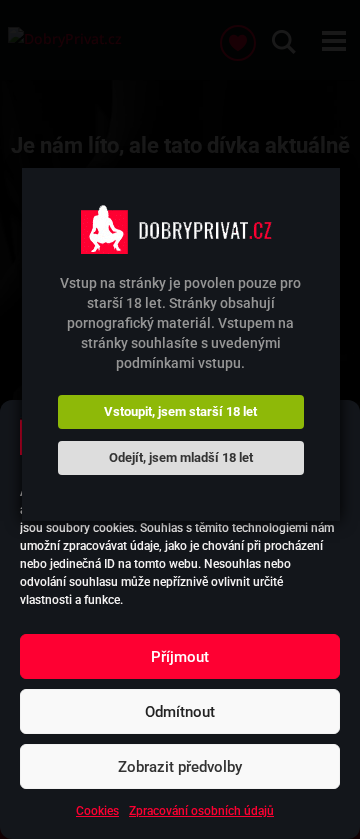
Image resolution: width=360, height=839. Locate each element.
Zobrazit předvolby (180, 767)
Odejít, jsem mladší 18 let (181, 457)
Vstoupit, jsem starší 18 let (180, 411)
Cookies (97, 811)
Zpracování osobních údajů (201, 811)
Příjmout (180, 657)
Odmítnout (180, 712)
